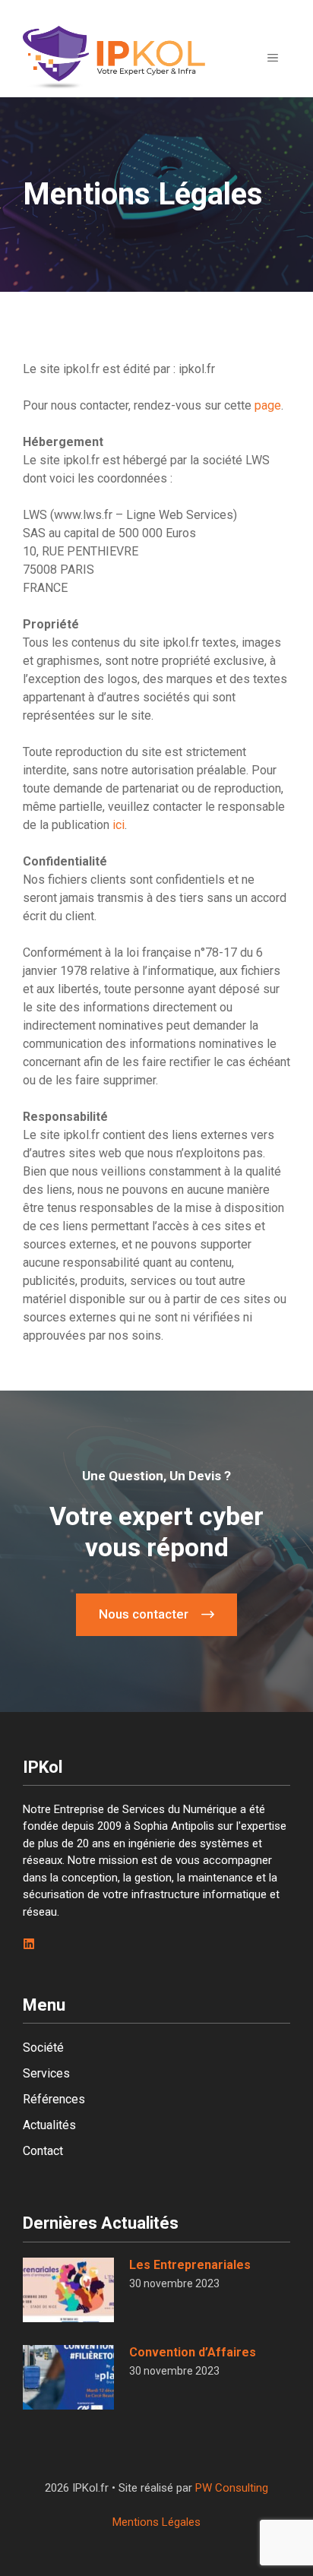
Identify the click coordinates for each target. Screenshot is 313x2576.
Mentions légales (156, 2522)
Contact (43, 2151)
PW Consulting (232, 2488)
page (268, 405)
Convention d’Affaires (193, 2352)
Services (46, 2073)
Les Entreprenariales (190, 2265)
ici (119, 825)
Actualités (49, 2125)
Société (43, 2048)
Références (54, 2099)
